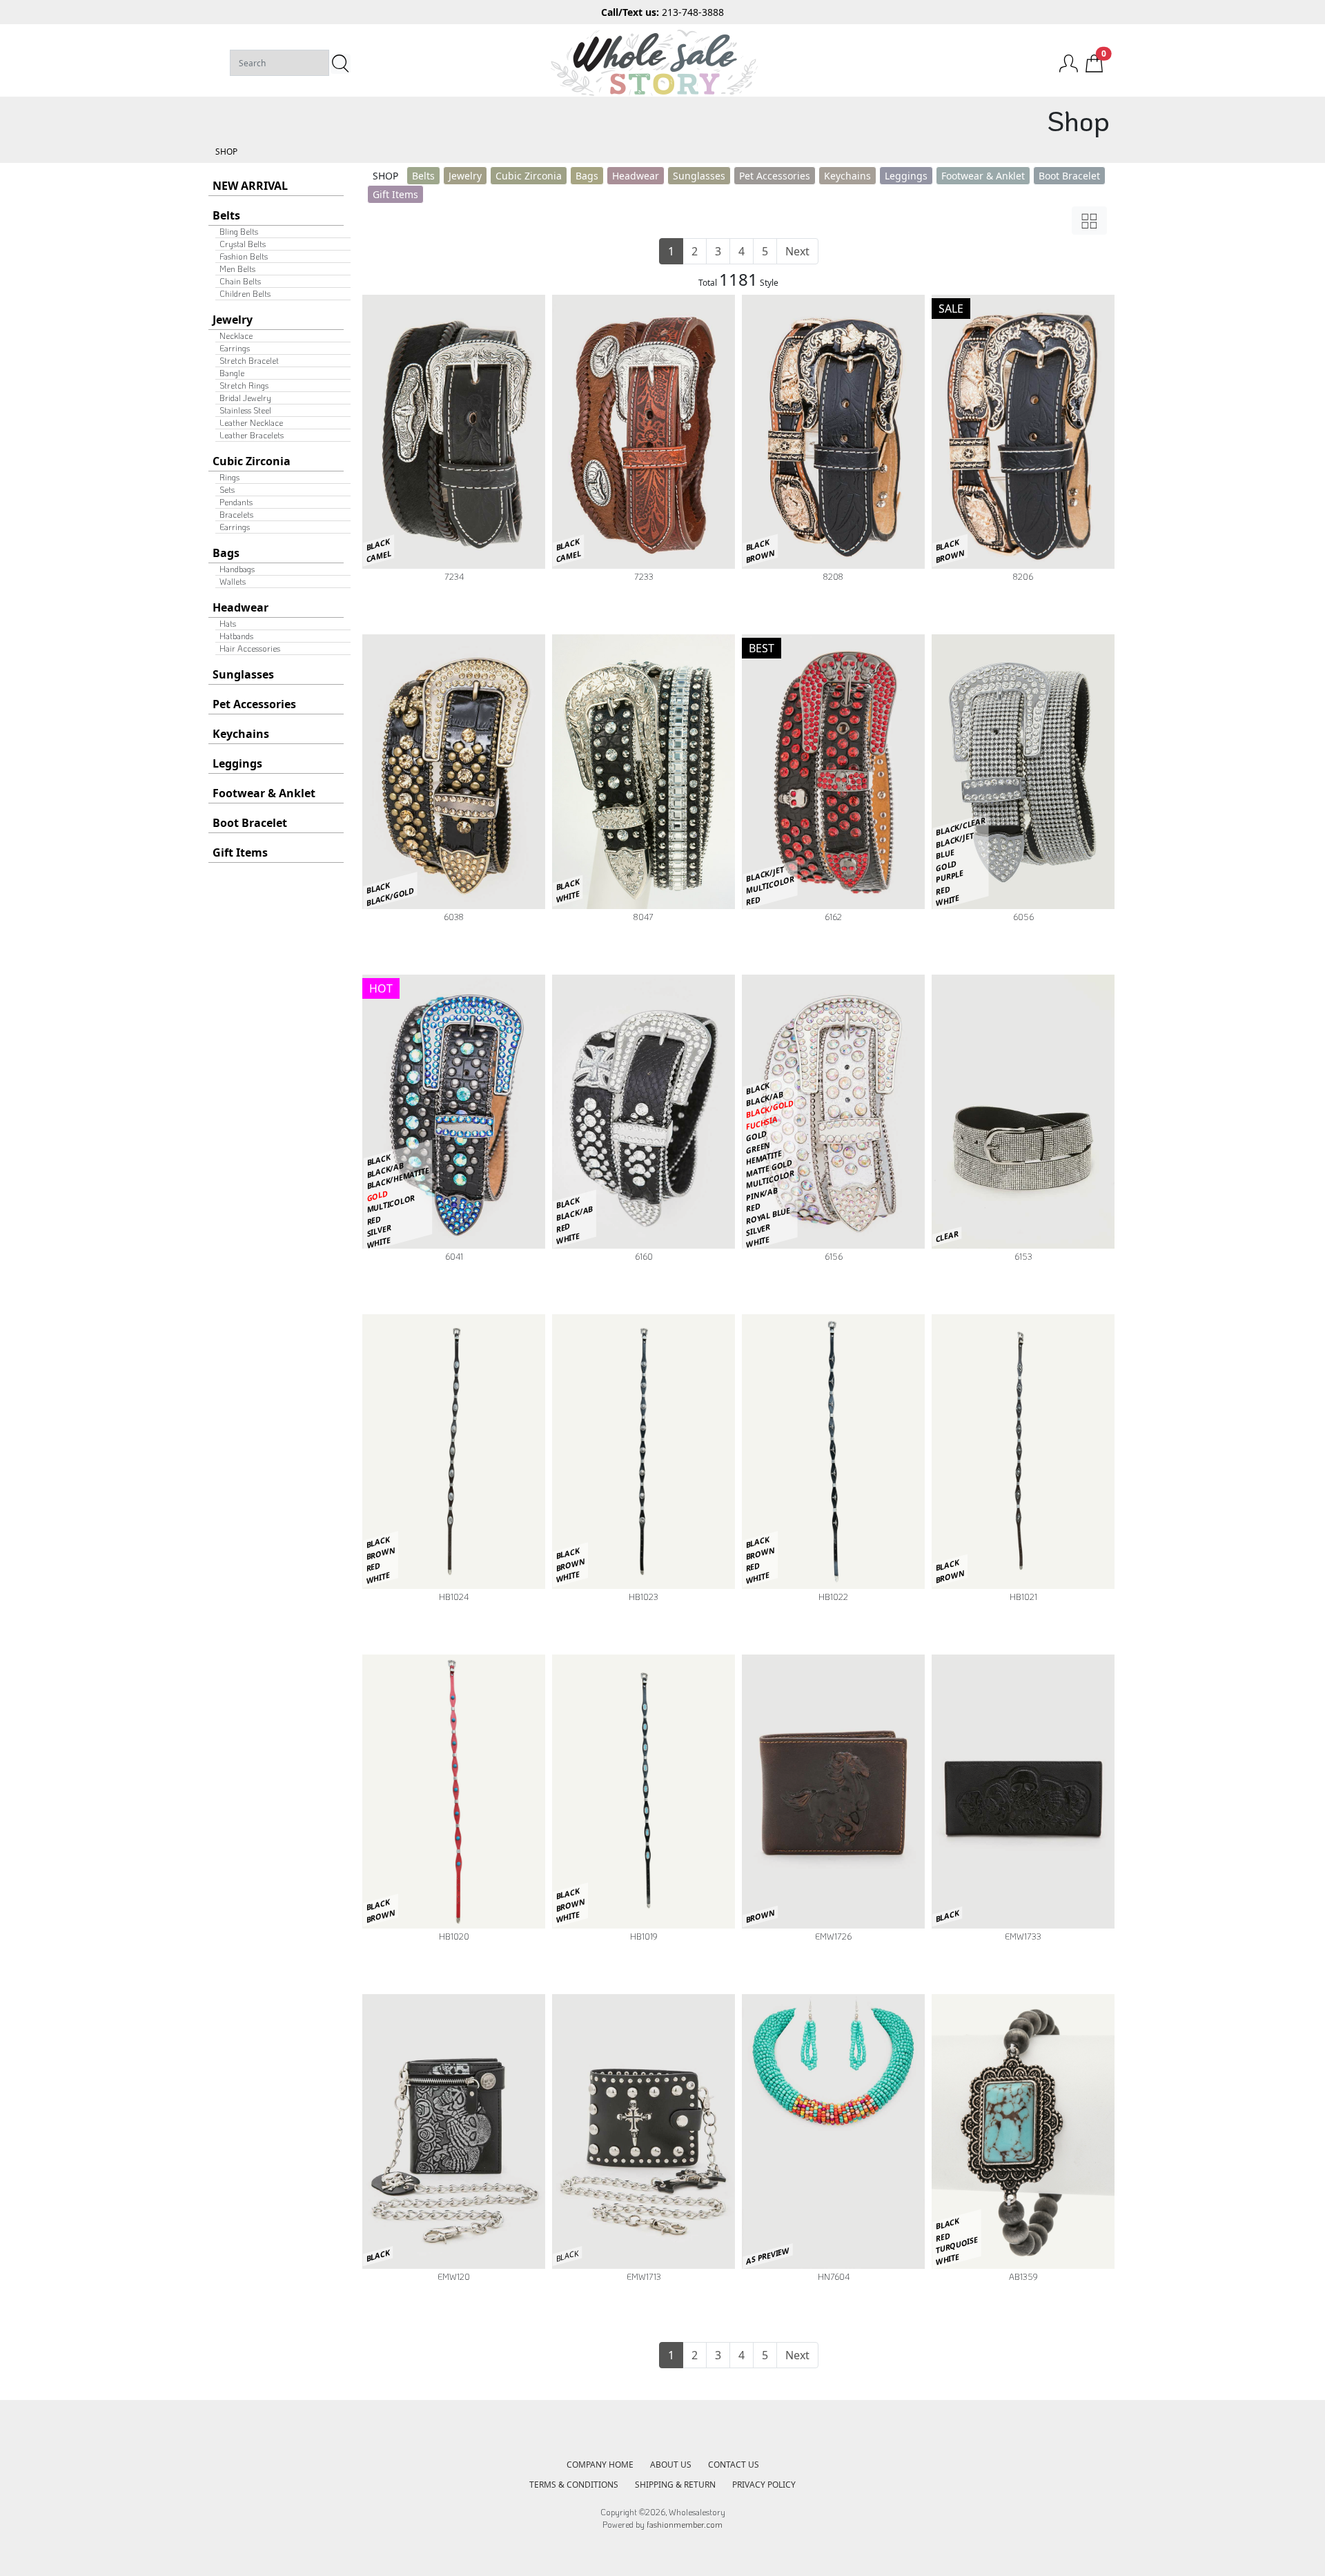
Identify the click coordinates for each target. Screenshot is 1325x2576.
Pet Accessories (254, 704)
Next (797, 251)
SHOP (226, 152)
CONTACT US (734, 2465)
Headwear (241, 607)
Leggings (237, 763)
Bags (226, 553)
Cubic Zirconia (252, 461)
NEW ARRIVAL (250, 186)
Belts (226, 215)
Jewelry (233, 320)
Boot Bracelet (250, 823)
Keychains (241, 734)
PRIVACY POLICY (764, 2485)
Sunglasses (243, 674)
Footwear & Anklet (264, 793)
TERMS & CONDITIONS (574, 2485)
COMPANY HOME (600, 2465)
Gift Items (240, 852)
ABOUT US (671, 2465)
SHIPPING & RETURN (675, 2485)
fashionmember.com (685, 2524)
